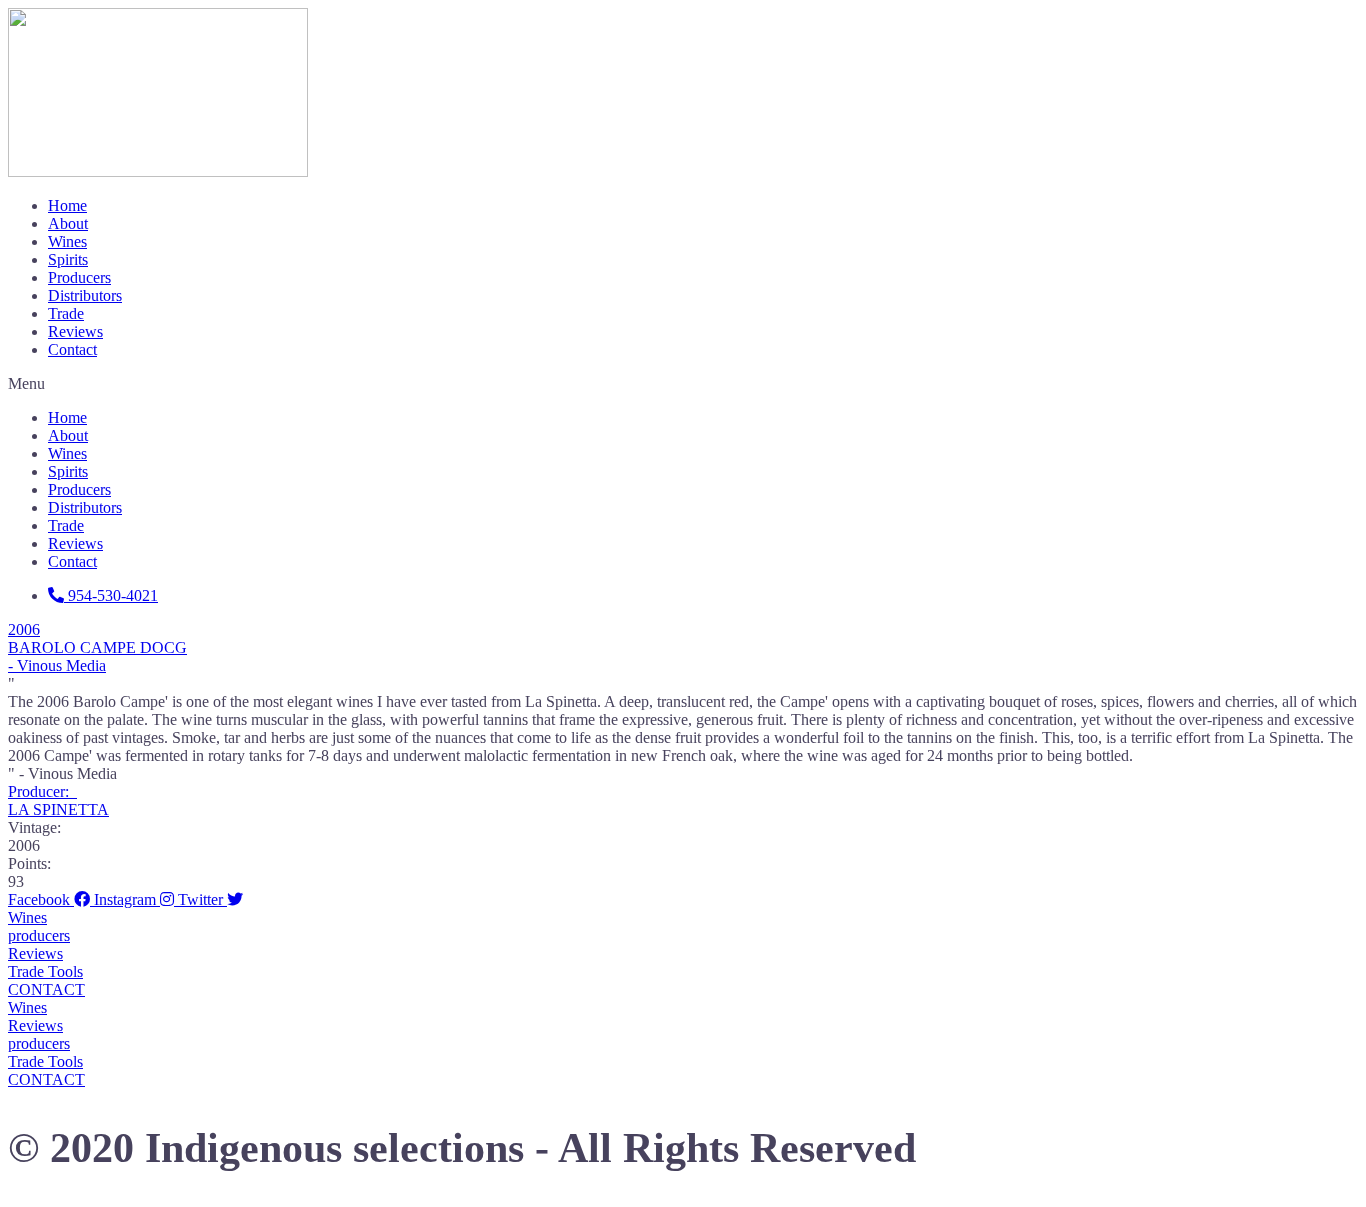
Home (67, 205)
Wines (67, 241)
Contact (72, 349)
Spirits (68, 259)
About (68, 223)
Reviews (75, 331)
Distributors (85, 295)
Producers (79, 277)
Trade (66, 313)
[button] (683, 384)
